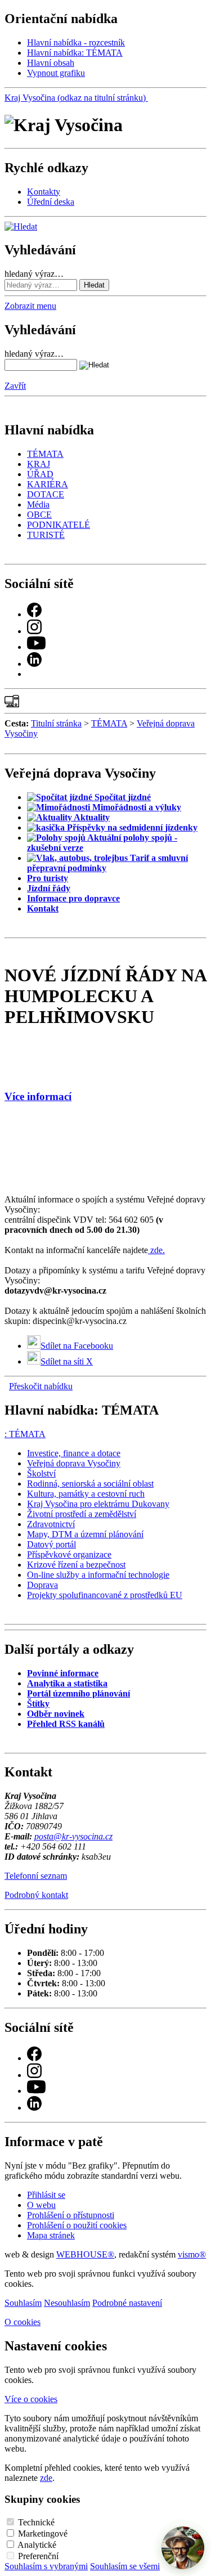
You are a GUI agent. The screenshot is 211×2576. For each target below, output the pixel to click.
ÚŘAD (40, 474)
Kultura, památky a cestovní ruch (86, 1494)
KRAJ (39, 464)
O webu (41, 2205)
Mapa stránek (51, 2235)
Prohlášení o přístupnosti (71, 2215)
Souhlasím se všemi (125, 2566)
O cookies (23, 2322)
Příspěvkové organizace (69, 1554)
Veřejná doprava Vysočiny (74, 1463)
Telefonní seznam (36, 1876)
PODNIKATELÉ (59, 525)
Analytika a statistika (67, 1683)
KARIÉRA (48, 484)
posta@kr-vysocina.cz (73, 1836)
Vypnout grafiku (56, 73)
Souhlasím (23, 2303)
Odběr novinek (56, 1714)
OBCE (39, 515)
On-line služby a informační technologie (98, 1575)
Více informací (38, 1096)
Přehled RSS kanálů (66, 1724)
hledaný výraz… (34, 274)
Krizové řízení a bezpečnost (76, 1565)
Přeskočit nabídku (41, 1386)
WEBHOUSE (85, 2254)
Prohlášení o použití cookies (77, 2225)
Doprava (42, 1585)
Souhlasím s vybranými (46, 2566)
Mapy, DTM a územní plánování (85, 1534)
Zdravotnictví (51, 1524)
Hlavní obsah (51, 63)
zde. (156, 1250)
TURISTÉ (46, 535)
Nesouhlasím (67, 2303)
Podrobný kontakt (36, 1895)
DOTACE (46, 494)
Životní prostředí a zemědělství (82, 1514)
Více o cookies (31, 2399)
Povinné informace (63, 1673)
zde (46, 2478)
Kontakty (44, 192)
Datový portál (51, 1544)
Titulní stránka (56, 723)
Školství (41, 1473)
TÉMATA (45, 454)
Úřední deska (51, 202)
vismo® (192, 2254)
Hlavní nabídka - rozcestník (76, 42)
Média (38, 504)
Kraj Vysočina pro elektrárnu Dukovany (98, 1504)
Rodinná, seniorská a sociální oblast (90, 1484)
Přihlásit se (46, 2195)
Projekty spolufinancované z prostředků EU (105, 1595)
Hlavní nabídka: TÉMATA (75, 53)
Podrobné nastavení (127, 2303)
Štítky (38, 1704)
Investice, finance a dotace (74, 1453)
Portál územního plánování (78, 1693)
